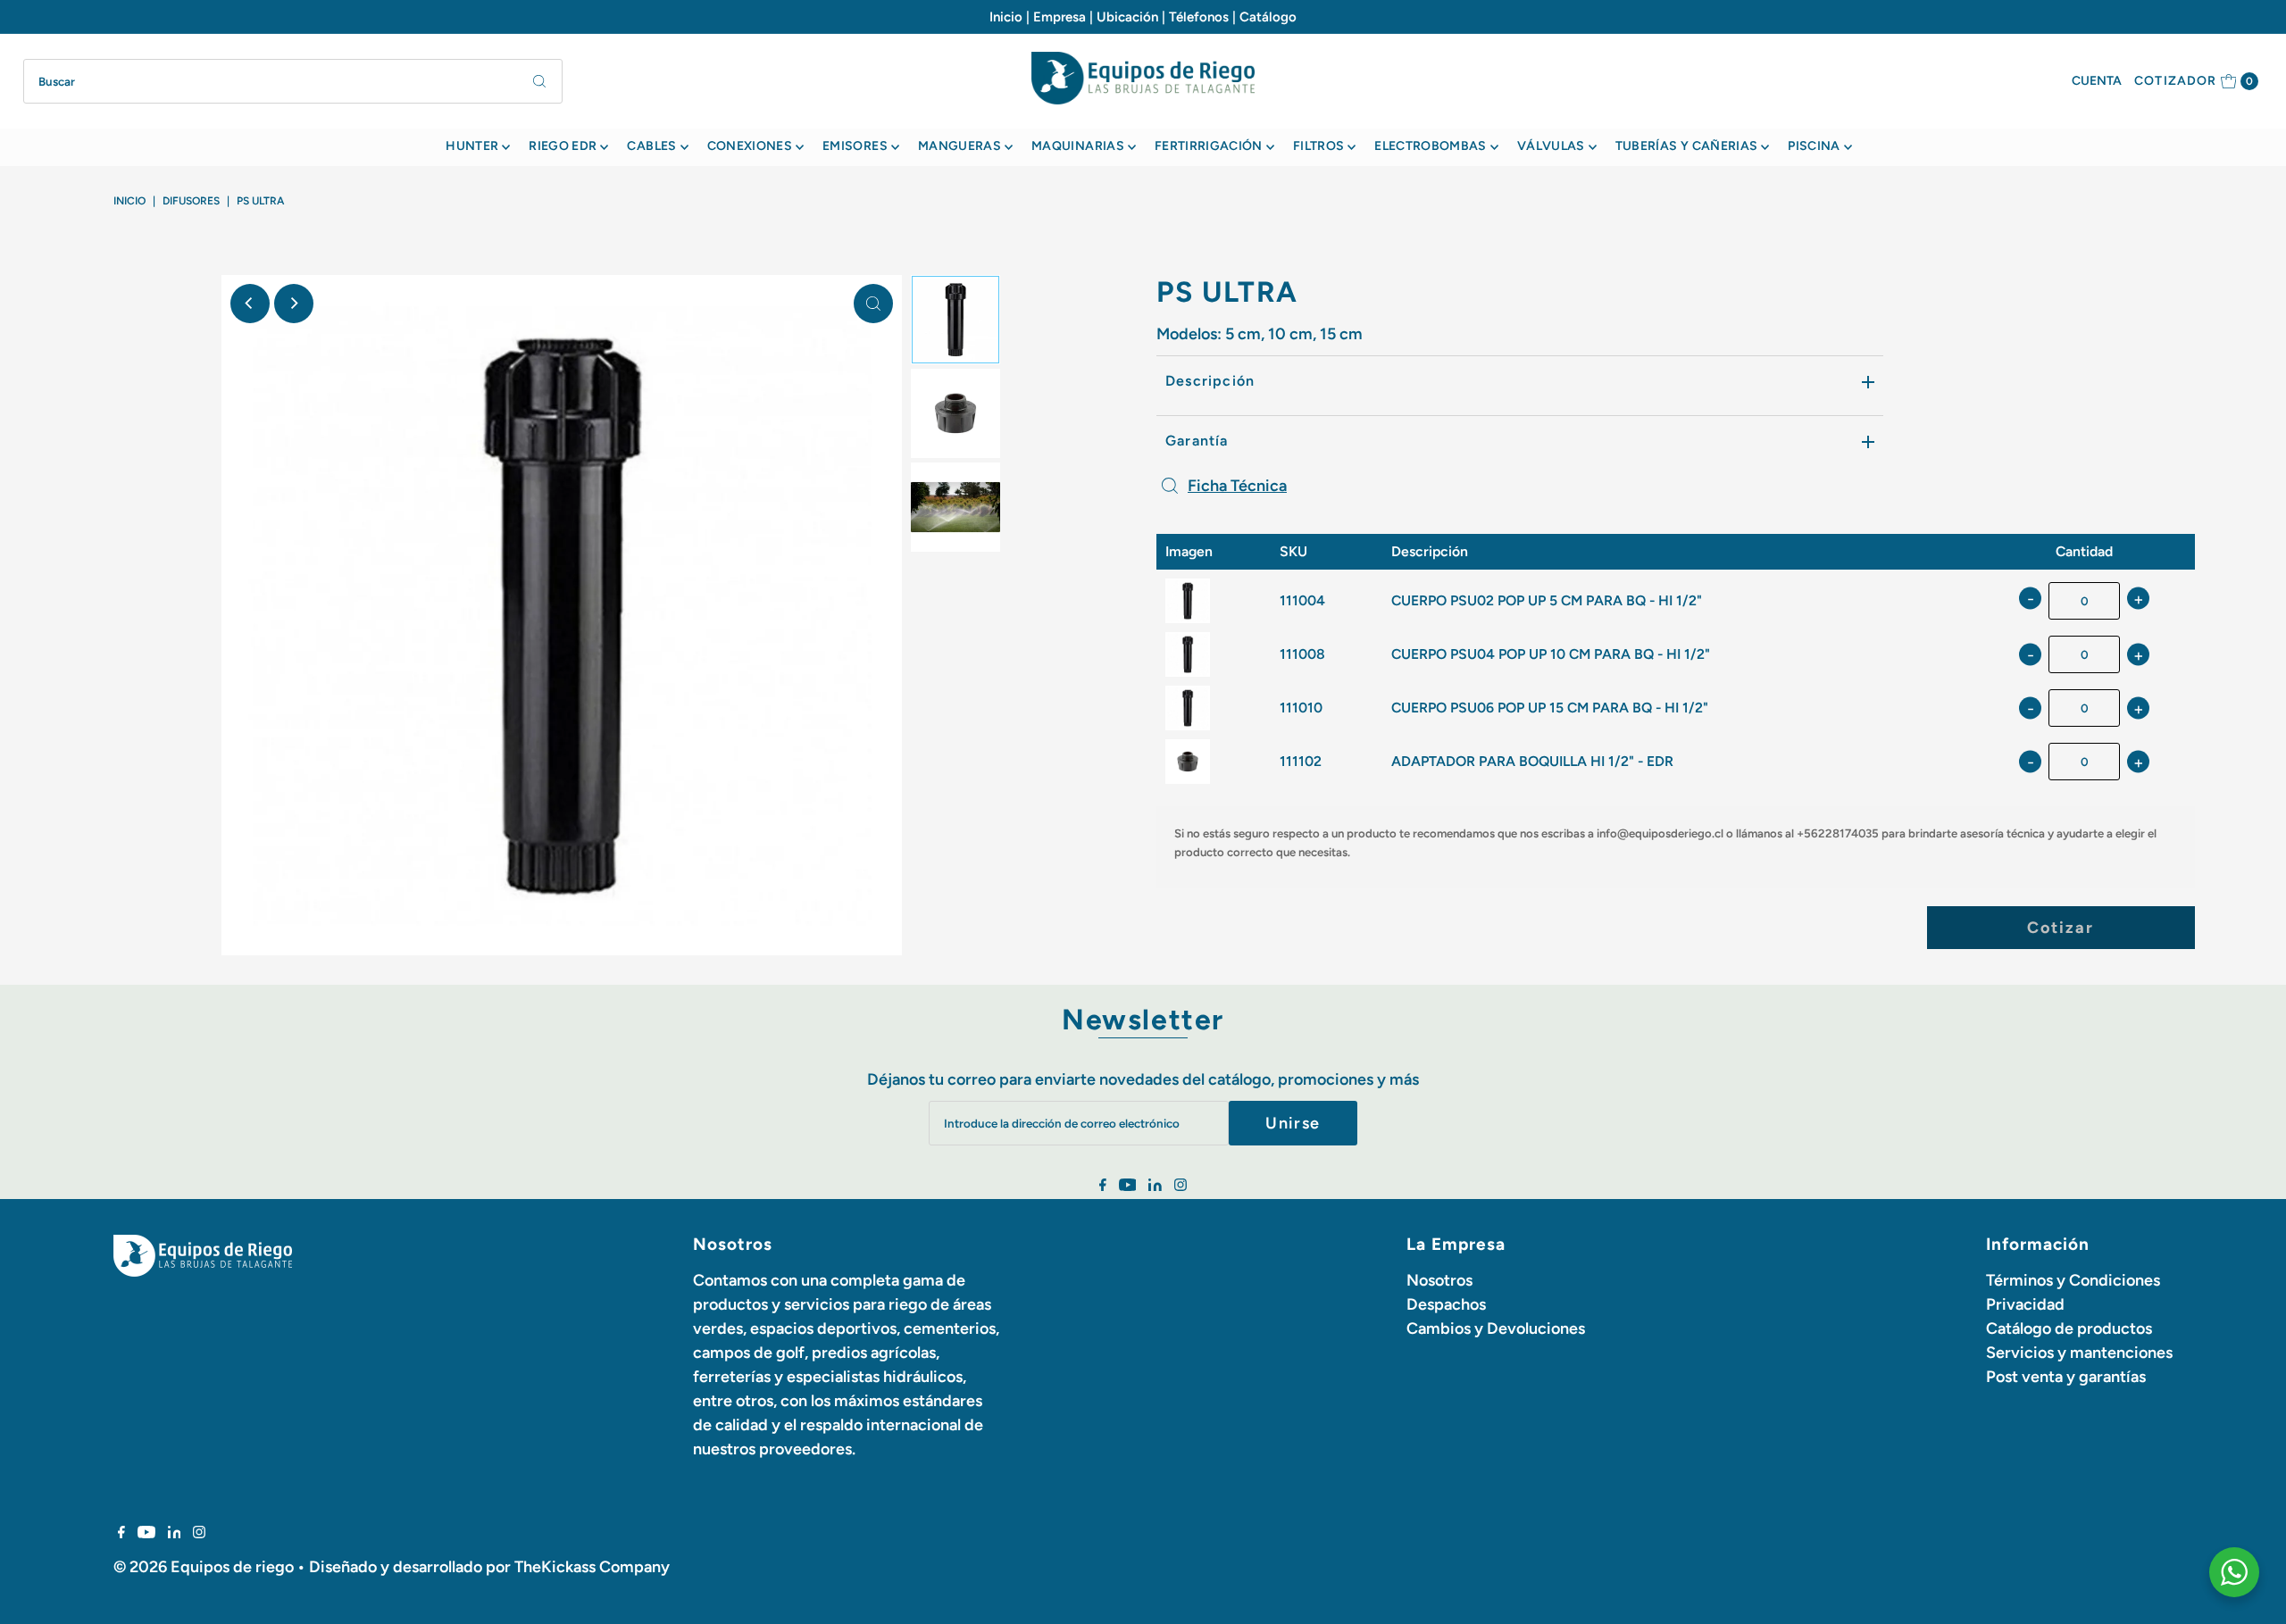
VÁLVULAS (1551, 146)
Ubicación (1127, 17)
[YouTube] (1128, 1186)
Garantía (1197, 441)
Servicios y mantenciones (2079, 1353)
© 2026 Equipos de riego (204, 1567)
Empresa (1060, 17)
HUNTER (472, 146)
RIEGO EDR (563, 146)
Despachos (1446, 1304)
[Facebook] (1103, 1186)
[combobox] (293, 81)
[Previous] (250, 304)
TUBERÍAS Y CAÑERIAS (1687, 146)
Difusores (191, 201)
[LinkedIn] (1155, 1186)
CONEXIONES (750, 146)
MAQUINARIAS (1078, 146)
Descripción (1210, 381)
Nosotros (1439, 1280)
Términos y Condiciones (2073, 1280)
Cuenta (2097, 81)
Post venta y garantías (2066, 1377)
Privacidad (2025, 1304)
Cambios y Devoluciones (1496, 1328)
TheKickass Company (592, 1567)
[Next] (294, 304)
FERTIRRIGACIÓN (1209, 146)
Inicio (1006, 17)
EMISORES (855, 146)
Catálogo (1268, 17)
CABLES (651, 146)
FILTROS (1318, 146)
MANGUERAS (959, 146)
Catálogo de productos (2069, 1328)
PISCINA (1814, 146)
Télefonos (1199, 17)
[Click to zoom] (873, 304)
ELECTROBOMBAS (1431, 146)
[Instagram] (1181, 1186)
